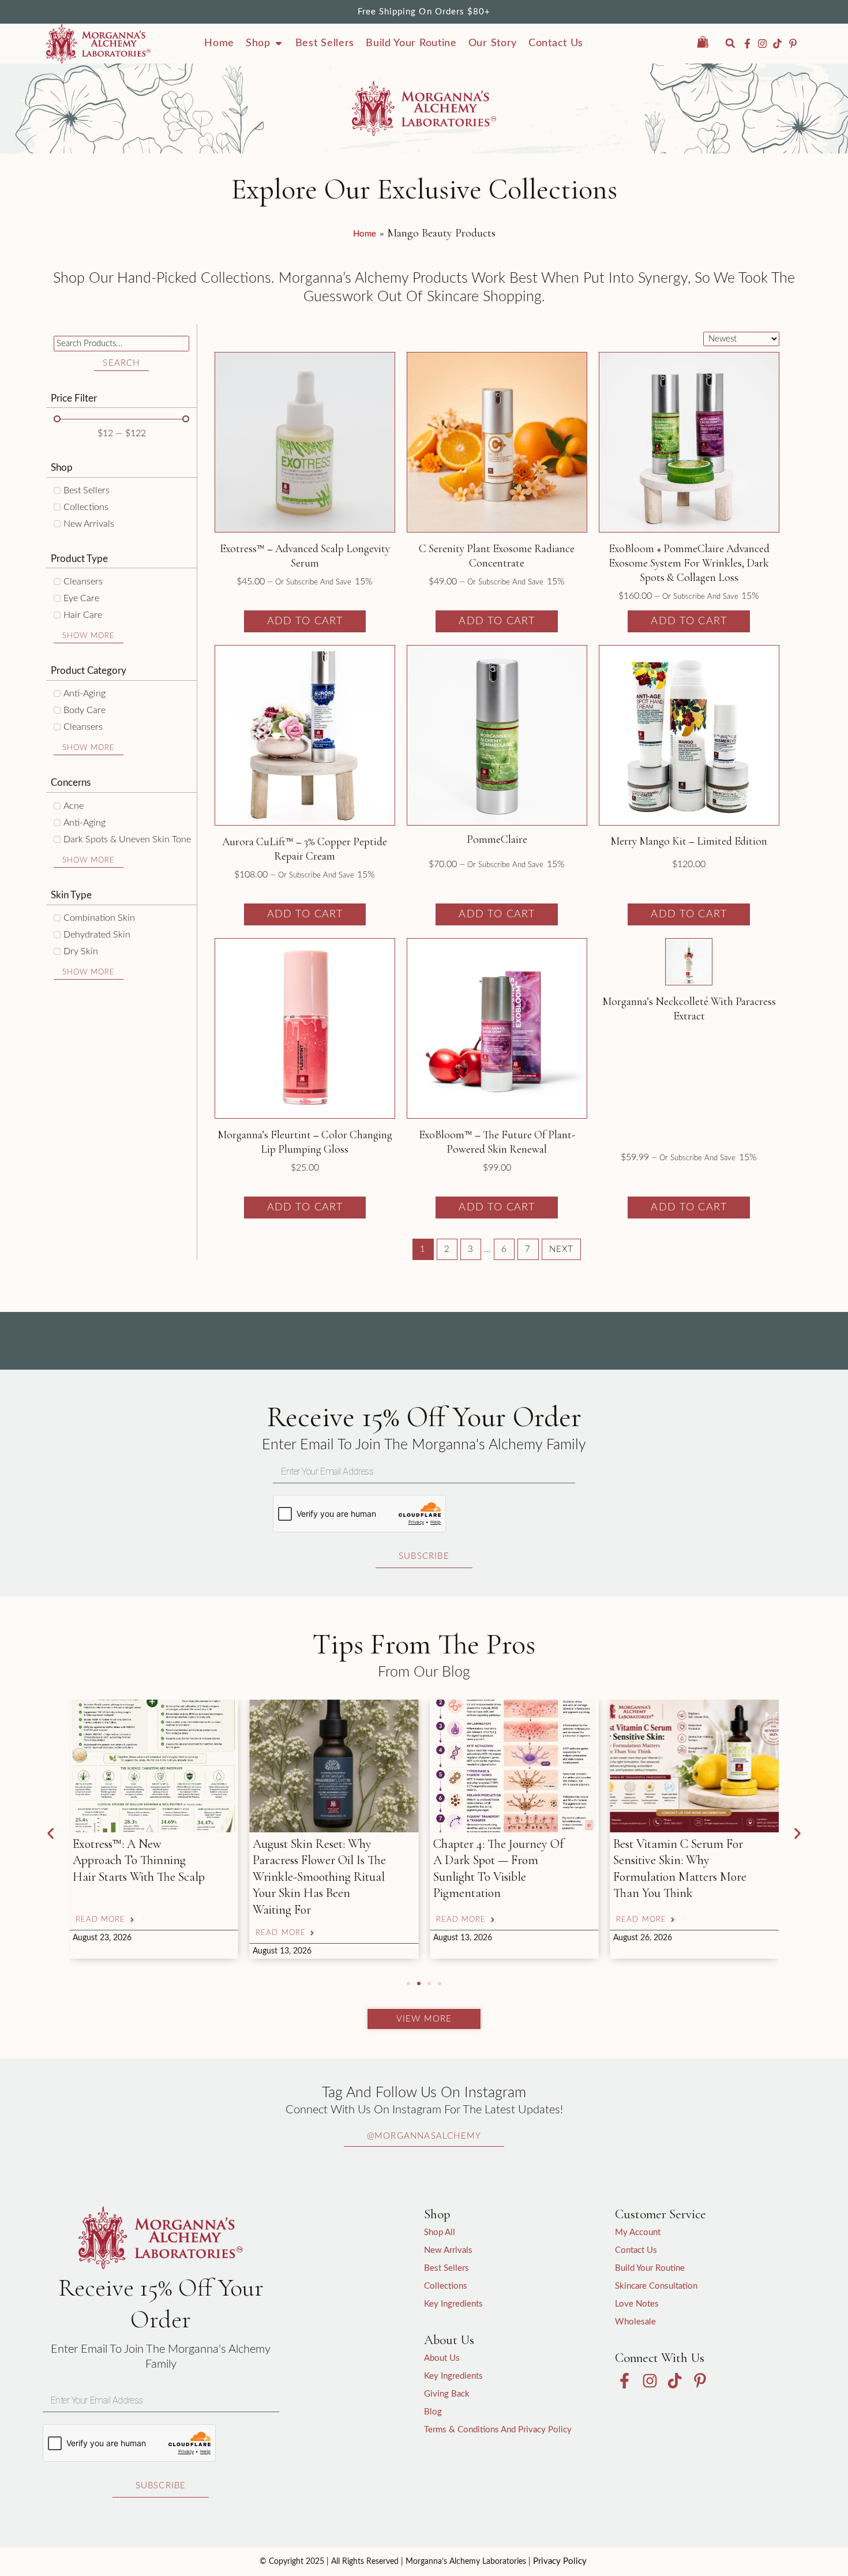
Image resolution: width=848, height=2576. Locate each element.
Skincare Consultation (656, 2286)
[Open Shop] (279, 43)
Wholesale (635, 2322)
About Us (442, 2358)
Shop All (440, 2232)
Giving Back (447, 2394)
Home (365, 234)
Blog (433, 2412)
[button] (730, 44)
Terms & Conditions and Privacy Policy (498, 2430)
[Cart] (709, 42)
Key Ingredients (453, 2304)
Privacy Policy (560, 2561)
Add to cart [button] (305, 621)
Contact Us (636, 2250)
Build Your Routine (650, 2268)
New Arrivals (448, 2250)
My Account (638, 2232)
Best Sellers (446, 2268)
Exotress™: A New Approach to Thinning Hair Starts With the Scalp (139, 1860)
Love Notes (637, 2304)
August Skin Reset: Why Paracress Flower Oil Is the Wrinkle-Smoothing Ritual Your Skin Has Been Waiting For (319, 1877)
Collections (446, 2286)
